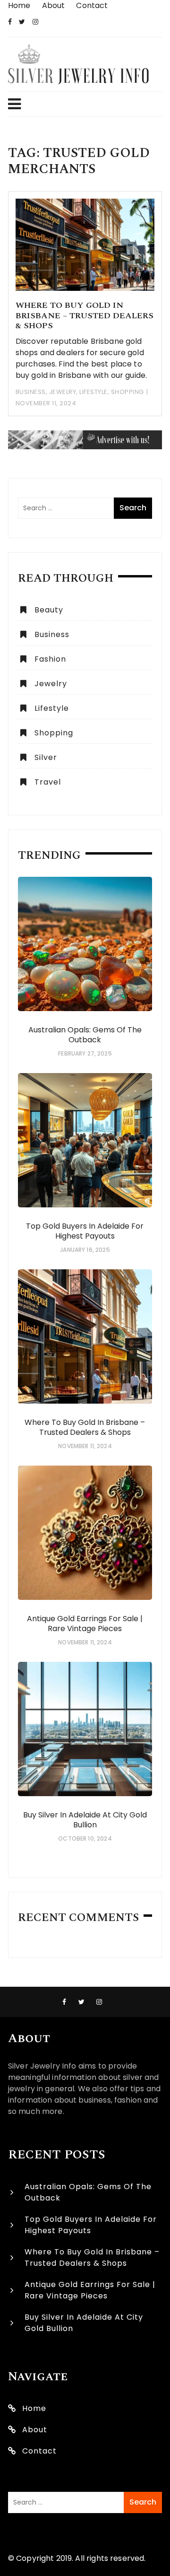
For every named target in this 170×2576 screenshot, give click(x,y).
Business (31, 392)
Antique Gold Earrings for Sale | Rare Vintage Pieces (85, 1624)
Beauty (49, 610)
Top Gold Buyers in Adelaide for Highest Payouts (85, 1231)
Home (19, 5)
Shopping (127, 392)
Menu (81, 104)
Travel (48, 782)
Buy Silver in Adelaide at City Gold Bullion (85, 1820)
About (54, 5)
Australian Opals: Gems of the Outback (85, 1035)
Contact (92, 5)
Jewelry (63, 392)
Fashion (50, 659)
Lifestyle (93, 392)
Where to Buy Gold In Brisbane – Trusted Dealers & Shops (85, 315)
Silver (46, 757)
